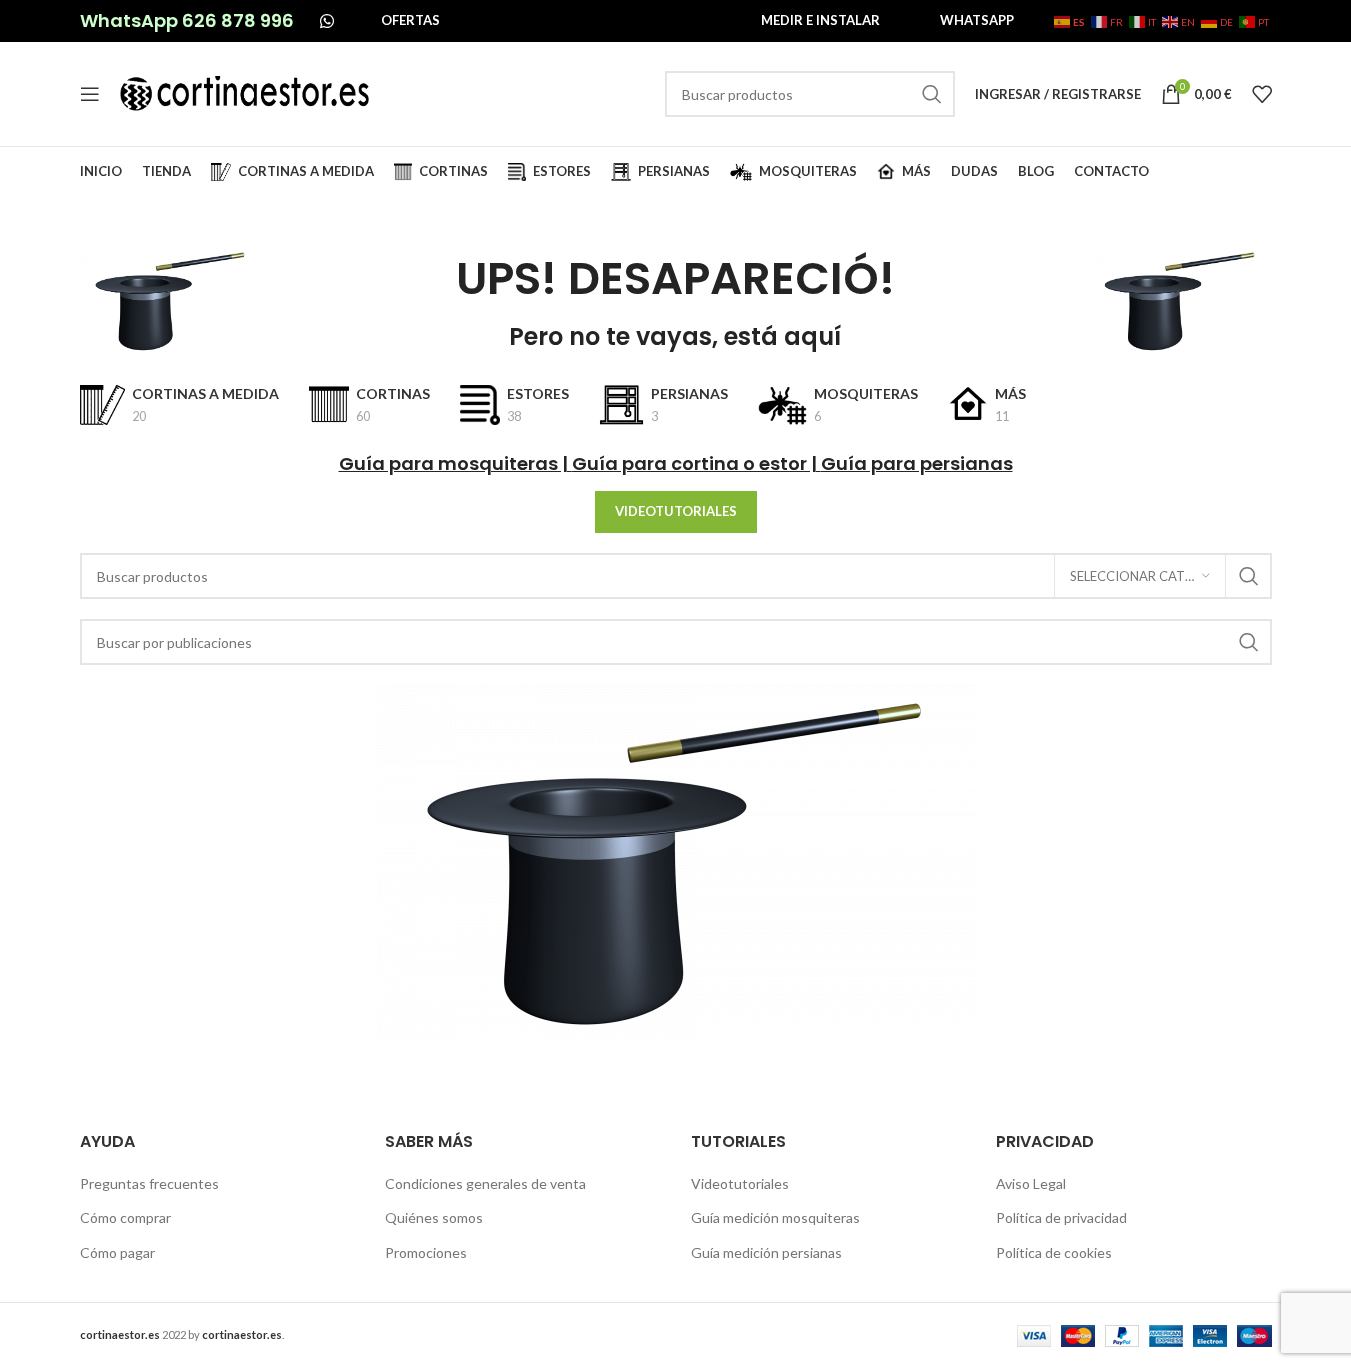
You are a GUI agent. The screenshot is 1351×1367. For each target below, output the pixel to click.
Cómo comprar (125, 1217)
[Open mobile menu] (90, 94)
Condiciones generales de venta (485, 1183)
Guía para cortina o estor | (696, 463)
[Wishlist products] (1262, 94)
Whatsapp (977, 20)
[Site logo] (245, 92)
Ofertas (410, 20)
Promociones (426, 1252)
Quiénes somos (434, 1217)
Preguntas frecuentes (149, 1183)
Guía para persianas (917, 463)
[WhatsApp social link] (327, 21)
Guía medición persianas (766, 1252)
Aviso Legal (1031, 1183)
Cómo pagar (117, 1252)
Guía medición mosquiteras (775, 1217)
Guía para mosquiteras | (455, 463)
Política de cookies (1054, 1252)
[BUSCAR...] (932, 94)
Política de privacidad (1061, 1217)
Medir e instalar (820, 20)
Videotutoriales (740, 1183)
